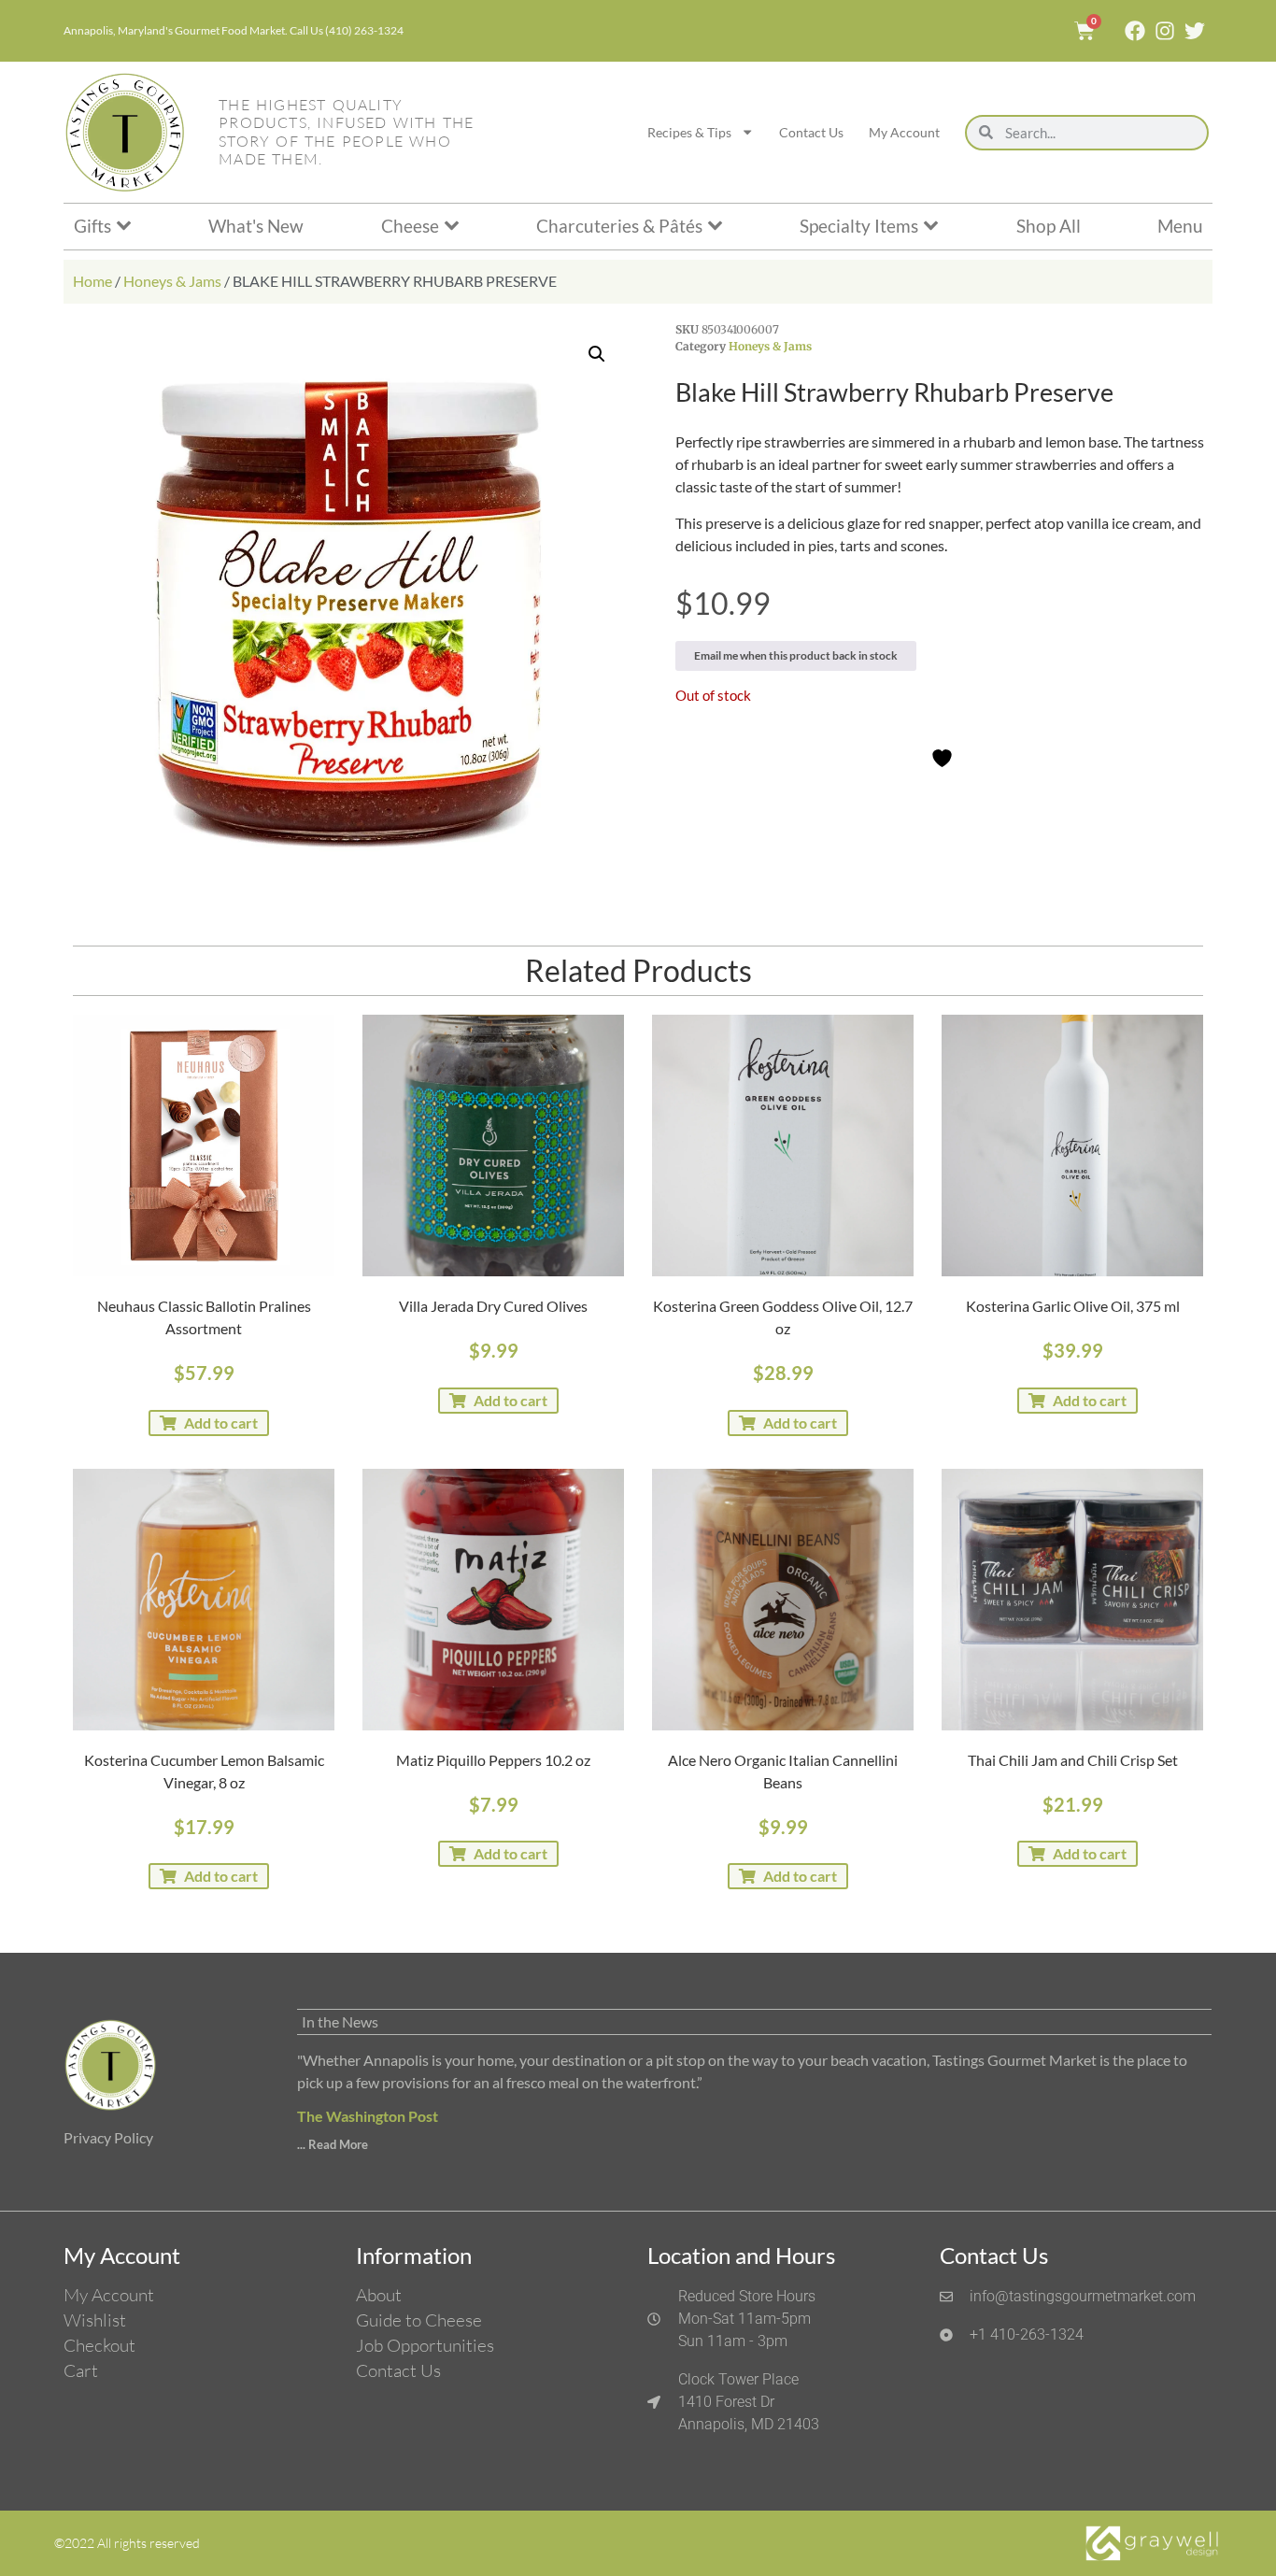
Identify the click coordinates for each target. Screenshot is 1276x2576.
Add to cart (221, 1423)
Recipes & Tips (689, 132)
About (379, 2295)
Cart (81, 2370)
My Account (904, 132)
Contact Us (811, 132)
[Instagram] (1165, 31)
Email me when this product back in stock (796, 655)
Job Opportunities (425, 2345)
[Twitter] (1195, 31)
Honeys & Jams (172, 281)
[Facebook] (1135, 31)
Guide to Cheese (419, 2320)
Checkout (99, 2345)
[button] (597, 354)
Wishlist (95, 2320)
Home (92, 281)
